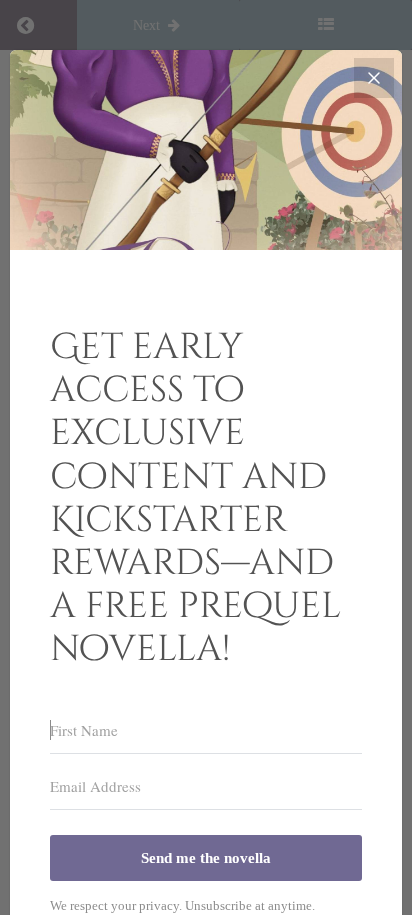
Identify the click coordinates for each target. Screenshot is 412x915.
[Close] (374, 78)
